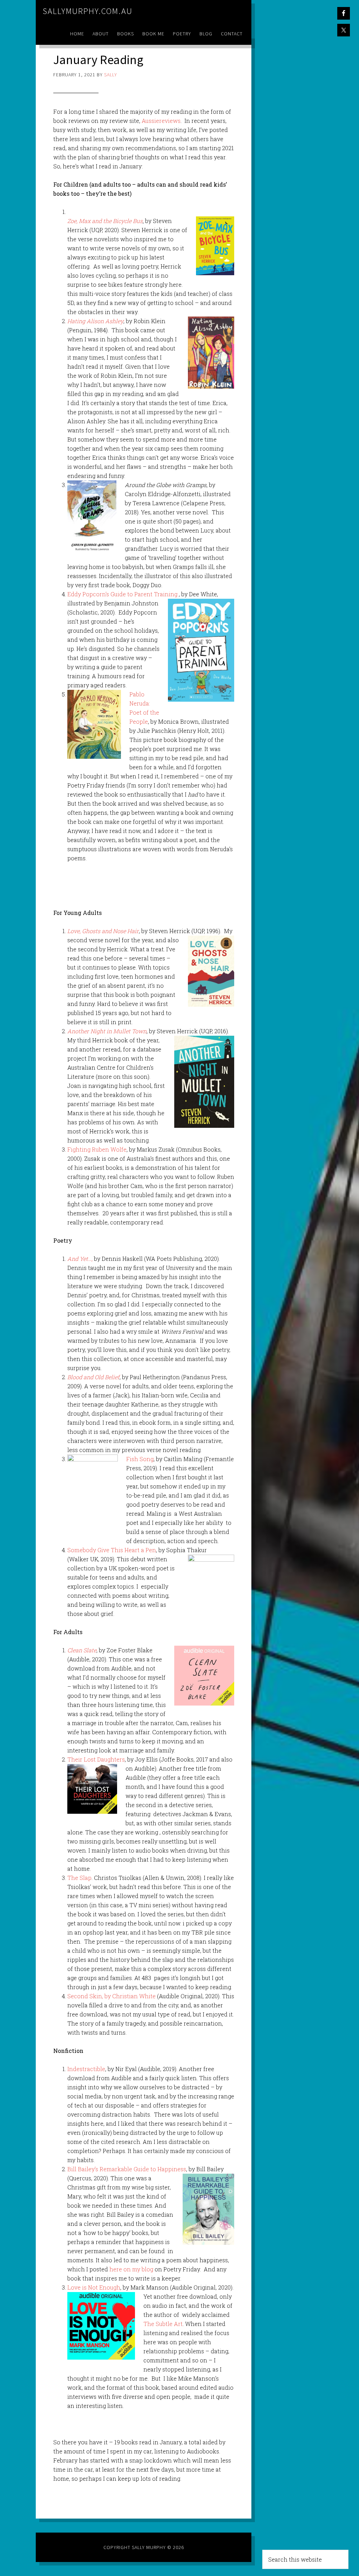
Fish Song (140, 1459)
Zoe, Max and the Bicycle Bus (105, 221)
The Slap (79, 1878)
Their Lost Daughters (96, 1759)
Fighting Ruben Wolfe (97, 1149)
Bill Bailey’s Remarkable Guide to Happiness (127, 2169)
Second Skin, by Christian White (111, 1996)
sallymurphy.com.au (88, 11)
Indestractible (86, 2069)
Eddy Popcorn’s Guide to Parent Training (122, 594)
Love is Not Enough (94, 2287)
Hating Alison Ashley (95, 321)
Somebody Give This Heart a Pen (112, 1550)
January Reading (98, 60)
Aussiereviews (161, 121)
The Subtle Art (163, 2324)
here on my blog (131, 2269)
